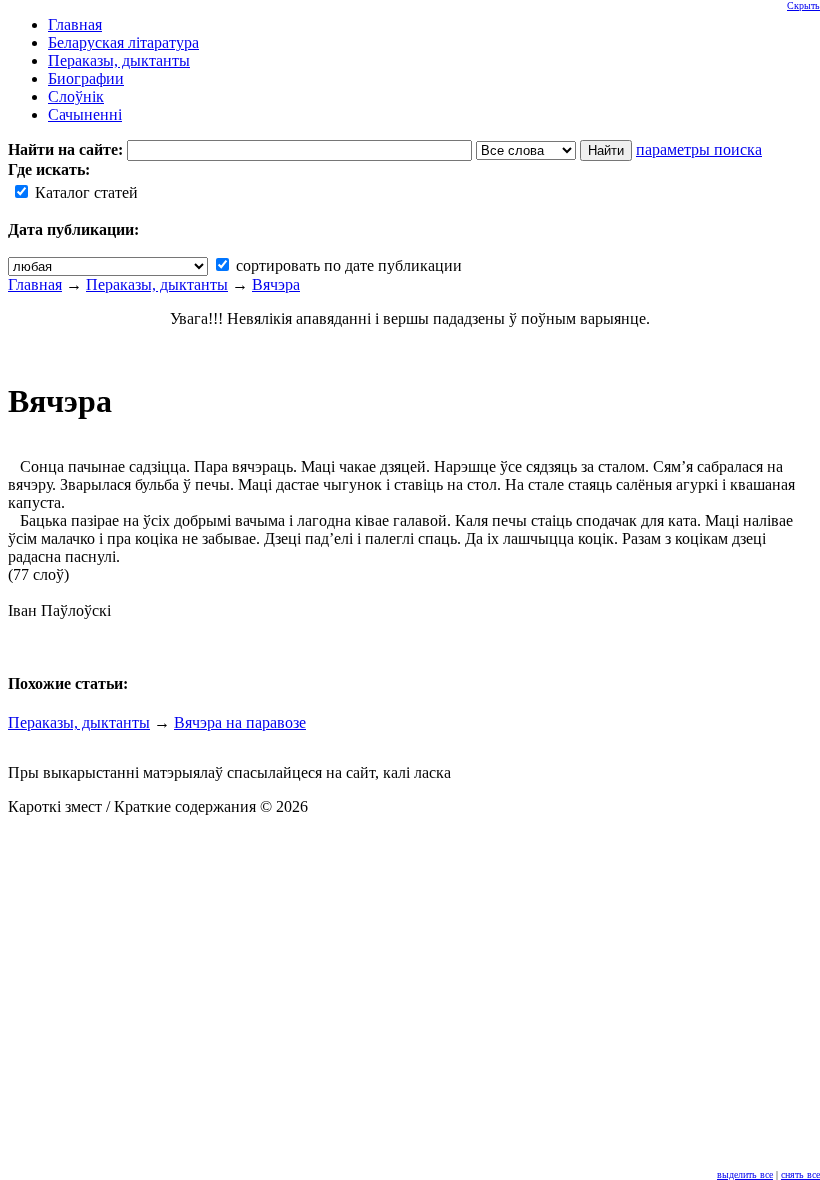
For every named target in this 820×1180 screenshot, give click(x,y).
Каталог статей (84, 192)
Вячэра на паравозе (240, 722)
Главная (35, 284)
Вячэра (276, 284)
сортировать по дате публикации (347, 265)
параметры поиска (699, 149)
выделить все (745, 1174)
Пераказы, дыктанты (157, 284)
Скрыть (803, 5)
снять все (800, 1174)
